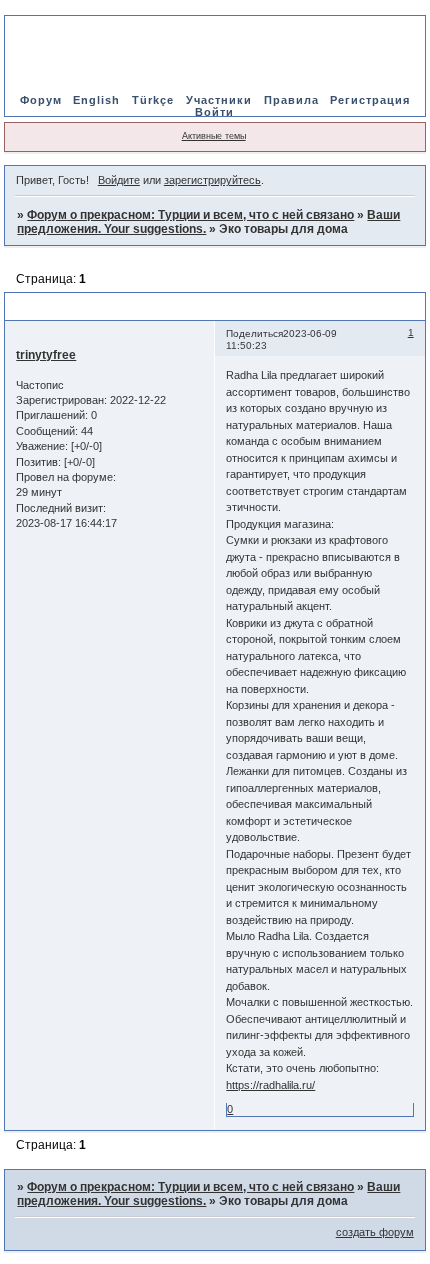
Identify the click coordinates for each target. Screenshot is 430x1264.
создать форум (375, 1232)
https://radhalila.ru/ (270, 1085)
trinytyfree (46, 355)
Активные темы (214, 136)
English (96, 100)
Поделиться (254, 333)
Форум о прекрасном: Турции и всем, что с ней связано (190, 215)
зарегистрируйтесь (212, 180)
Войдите (119, 180)
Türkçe (155, 100)
